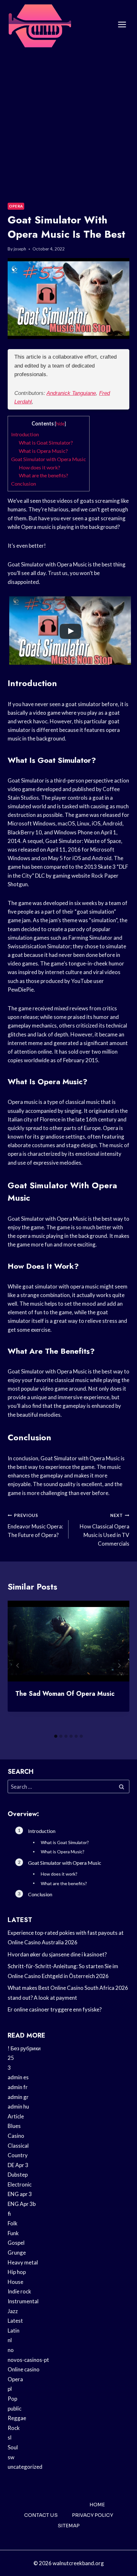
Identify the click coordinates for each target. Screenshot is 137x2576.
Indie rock (19, 2291)
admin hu (18, 2106)
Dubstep (18, 2175)
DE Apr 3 (18, 2165)
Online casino (24, 2369)
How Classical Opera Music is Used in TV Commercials (105, 1530)
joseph (20, 249)
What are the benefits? (43, 475)
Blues (14, 2126)
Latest (15, 2321)
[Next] (119, 1666)
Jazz (13, 2311)
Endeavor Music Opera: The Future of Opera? (35, 1526)
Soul (13, 2447)
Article (16, 2116)
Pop (12, 2399)
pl (10, 2389)
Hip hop (17, 2272)
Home (97, 2505)
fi (9, 2214)
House (15, 2282)
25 (11, 2058)
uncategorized (25, 2467)
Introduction (25, 434)
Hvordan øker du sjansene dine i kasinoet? (57, 1954)
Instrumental (23, 2301)
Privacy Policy (93, 2515)
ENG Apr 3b (22, 2204)
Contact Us (41, 2515)
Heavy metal (23, 2262)
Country (18, 2155)
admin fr (18, 2087)
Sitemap (69, 2526)
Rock (14, 2428)
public (14, 2408)
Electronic (20, 2184)
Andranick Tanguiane (71, 393)
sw (11, 2457)
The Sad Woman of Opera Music (65, 1694)
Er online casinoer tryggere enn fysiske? (55, 2009)
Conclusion (24, 484)
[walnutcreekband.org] (40, 25)
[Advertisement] (68, 121)
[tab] (56, 1736)
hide (60, 424)
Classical (18, 2146)
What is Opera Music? (43, 451)
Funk (13, 2233)
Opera (16, 206)
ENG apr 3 (20, 2194)
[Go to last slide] (18, 1666)
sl (10, 2437)
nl (10, 2340)
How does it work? (40, 467)
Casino (16, 2136)
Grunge (17, 2253)
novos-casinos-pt (28, 2360)
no (11, 2350)
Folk (13, 2223)
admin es (18, 2077)
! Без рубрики (24, 2048)
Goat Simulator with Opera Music (49, 459)
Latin (14, 2330)
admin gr (18, 2097)
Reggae (17, 2418)
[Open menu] (122, 25)
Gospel (16, 2243)
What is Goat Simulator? (46, 442)
